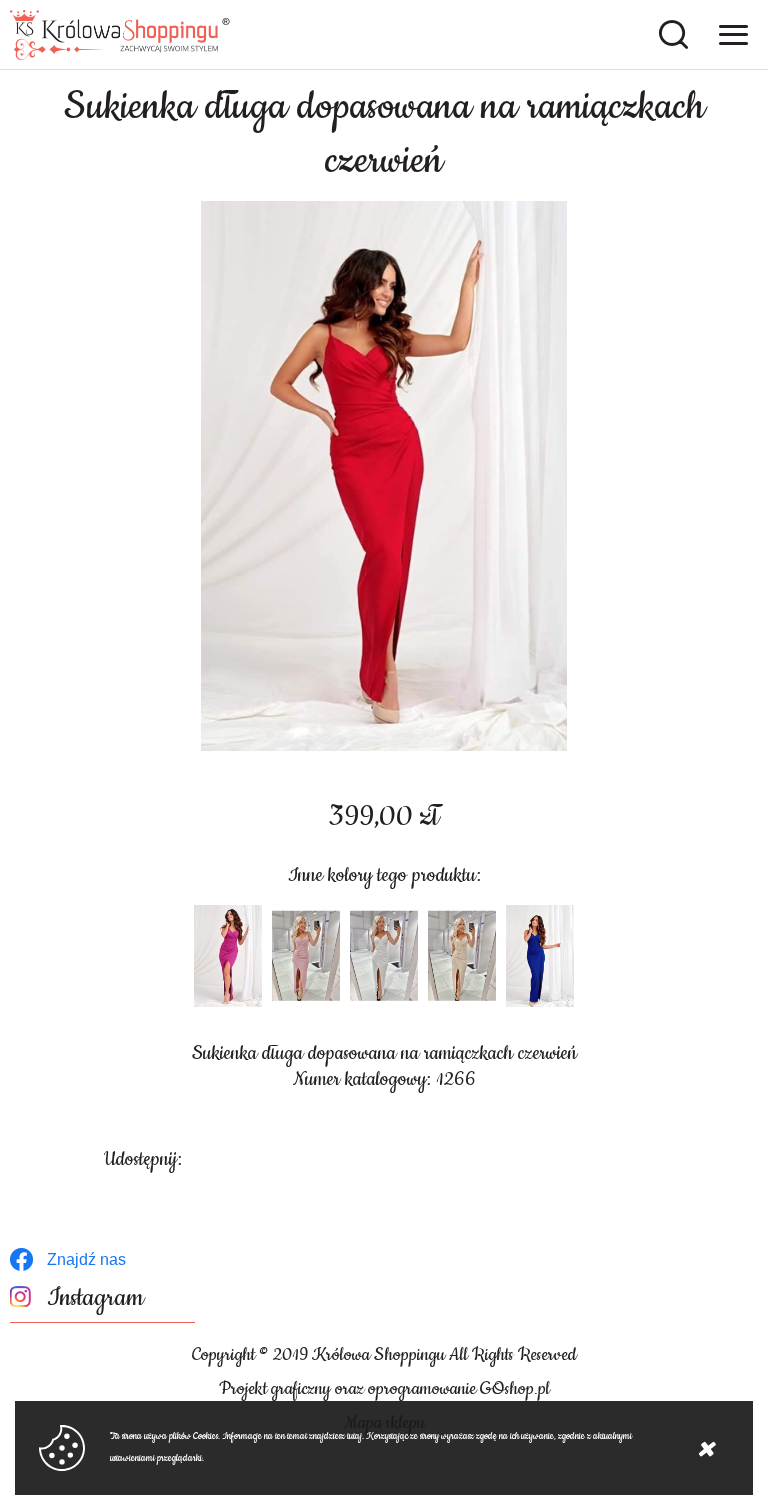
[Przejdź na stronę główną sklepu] (120, 35)
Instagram (95, 1298)
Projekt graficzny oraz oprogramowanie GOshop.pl (384, 1389)
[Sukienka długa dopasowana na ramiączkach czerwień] (384, 476)
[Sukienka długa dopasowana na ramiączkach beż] (462, 956)
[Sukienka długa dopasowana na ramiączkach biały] (384, 956)
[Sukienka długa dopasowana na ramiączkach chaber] (540, 956)
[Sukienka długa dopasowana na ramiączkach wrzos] (306, 956)
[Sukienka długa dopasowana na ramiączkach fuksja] (228, 956)
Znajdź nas (86, 1259)
